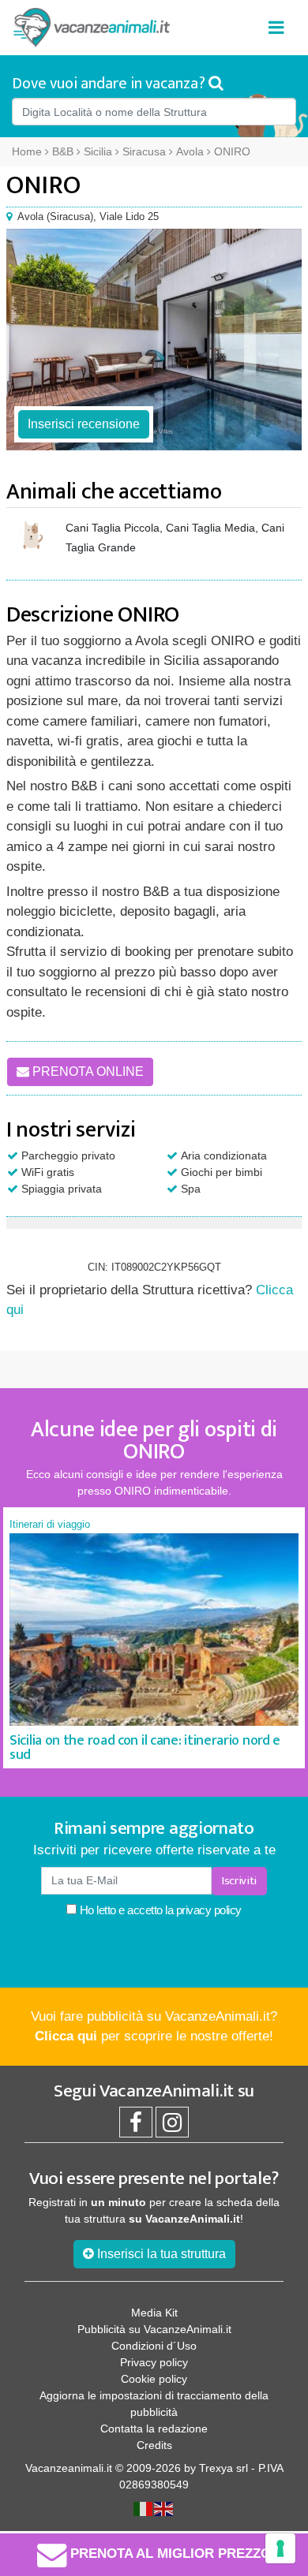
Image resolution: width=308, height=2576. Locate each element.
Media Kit (154, 2313)
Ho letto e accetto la (159, 1910)
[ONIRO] (154, 340)
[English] (164, 2508)
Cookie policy (154, 2379)
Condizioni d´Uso (154, 2346)
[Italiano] (144, 2508)
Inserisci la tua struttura (160, 2254)
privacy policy (209, 1910)
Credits (154, 2445)
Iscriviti (239, 1881)
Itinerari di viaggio (50, 1524)
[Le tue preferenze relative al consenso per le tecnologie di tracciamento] (280, 2548)
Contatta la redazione (154, 2429)
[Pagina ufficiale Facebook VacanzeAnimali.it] (136, 2126)
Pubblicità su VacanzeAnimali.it (154, 2329)
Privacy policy (154, 2362)
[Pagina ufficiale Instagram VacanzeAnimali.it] (172, 2126)
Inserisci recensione (84, 424)
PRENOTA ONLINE (86, 1071)
